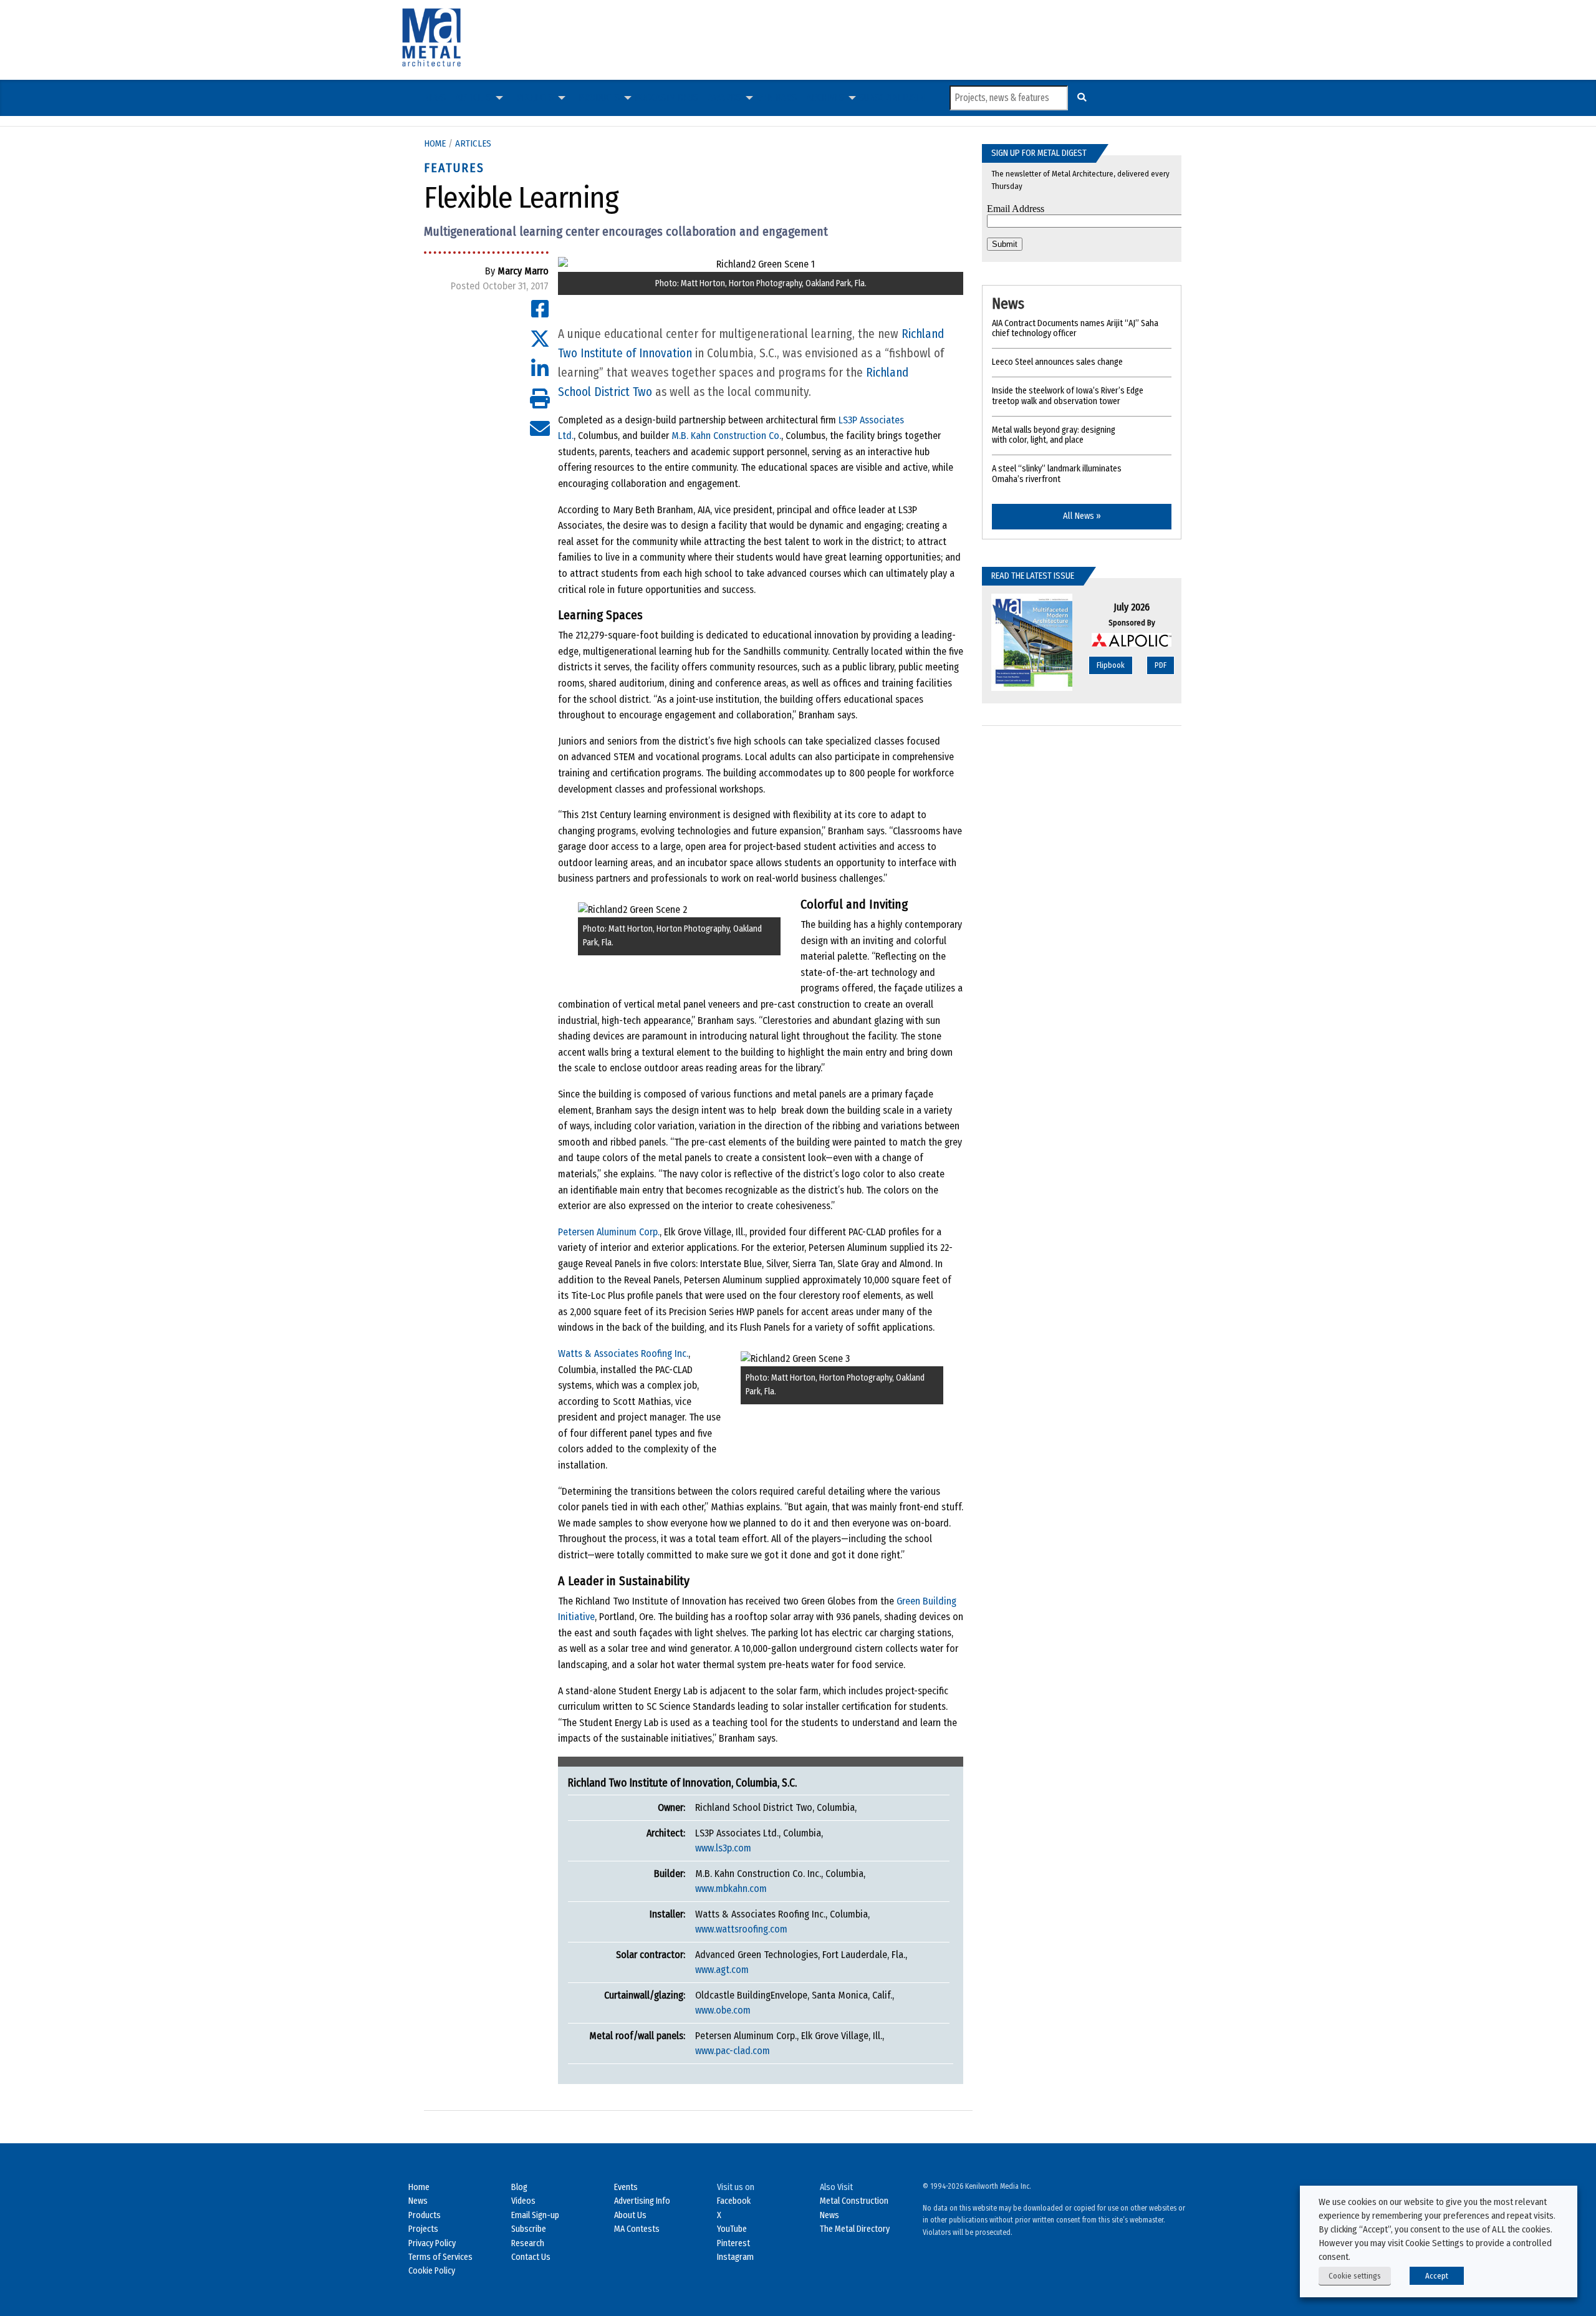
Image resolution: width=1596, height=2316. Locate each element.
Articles (474, 98)
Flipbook (1111, 665)
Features (454, 168)
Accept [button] (1437, 2276)
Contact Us (531, 2257)
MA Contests (637, 2229)
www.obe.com (723, 2010)
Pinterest (733, 2243)
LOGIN (913, 98)
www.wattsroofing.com (741, 1929)
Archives (825, 98)
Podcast (652, 98)
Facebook (734, 2201)
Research (528, 2243)
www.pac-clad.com (733, 2051)
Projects (535, 98)
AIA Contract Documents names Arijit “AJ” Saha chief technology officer (1075, 329)
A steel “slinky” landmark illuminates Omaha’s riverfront (1057, 474)
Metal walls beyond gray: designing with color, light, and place (1054, 435)
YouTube (732, 2229)
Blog (519, 2187)
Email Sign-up (535, 2215)
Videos (684, 98)
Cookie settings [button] (1355, 2276)
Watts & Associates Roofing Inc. (623, 1353)
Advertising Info (642, 2201)
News (435, 98)
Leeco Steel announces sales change (1057, 362)
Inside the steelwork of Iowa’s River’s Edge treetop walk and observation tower (1068, 396)
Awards (725, 98)
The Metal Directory (855, 2229)
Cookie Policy (432, 2271)
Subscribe (881, 98)
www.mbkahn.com (731, 1889)
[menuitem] (435, 98)
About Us (630, 2215)
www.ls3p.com (723, 1848)
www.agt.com (722, 1970)
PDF (1161, 665)
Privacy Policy (432, 2243)
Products (599, 98)
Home (435, 143)
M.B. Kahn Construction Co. (726, 436)
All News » (1082, 516)
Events (626, 2187)
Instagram (735, 2257)
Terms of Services (440, 2257)
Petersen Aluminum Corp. (609, 1232)
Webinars (776, 98)
